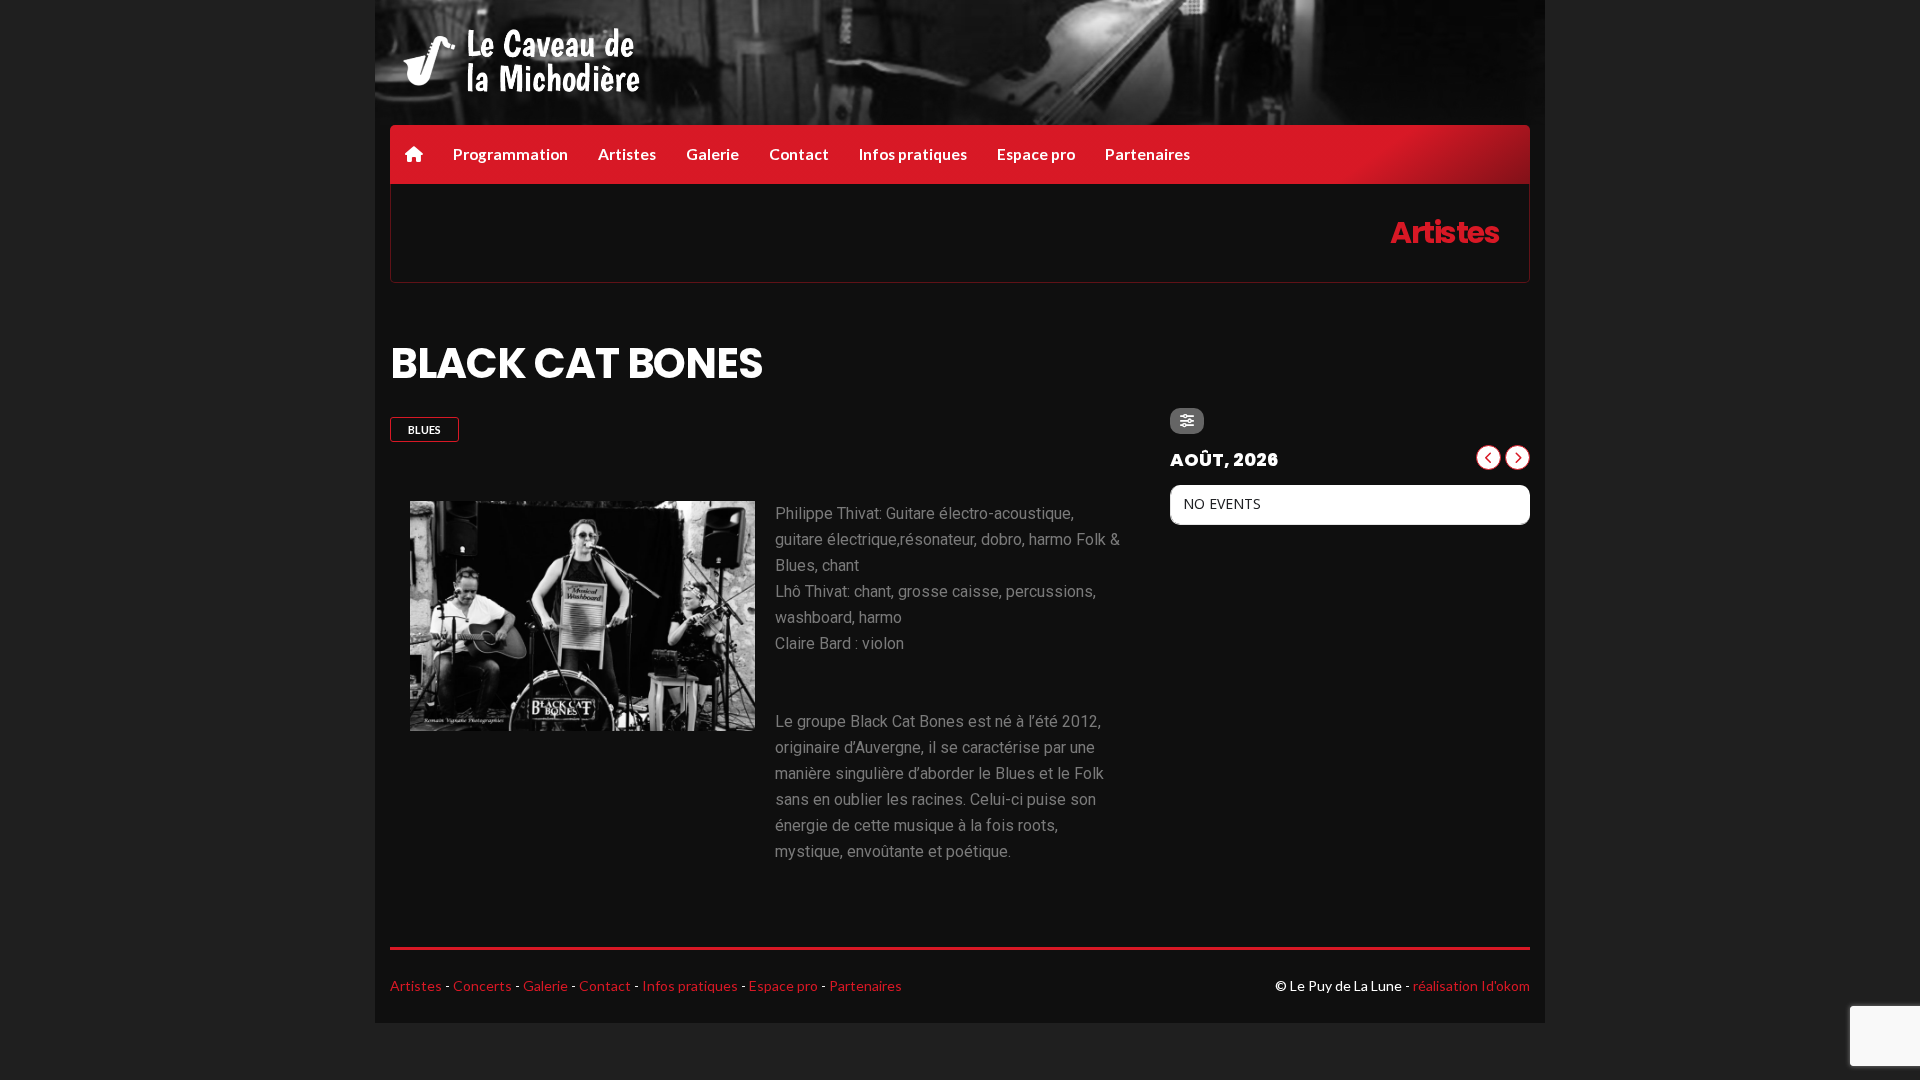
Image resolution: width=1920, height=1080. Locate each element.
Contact (799, 154)
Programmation (510, 154)
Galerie (712, 154)
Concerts (482, 985)
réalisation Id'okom (1471, 985)
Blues (424, 429)
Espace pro (1036, 154)
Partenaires (1147, 154)
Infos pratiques (913, 154)
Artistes (627, 154)
